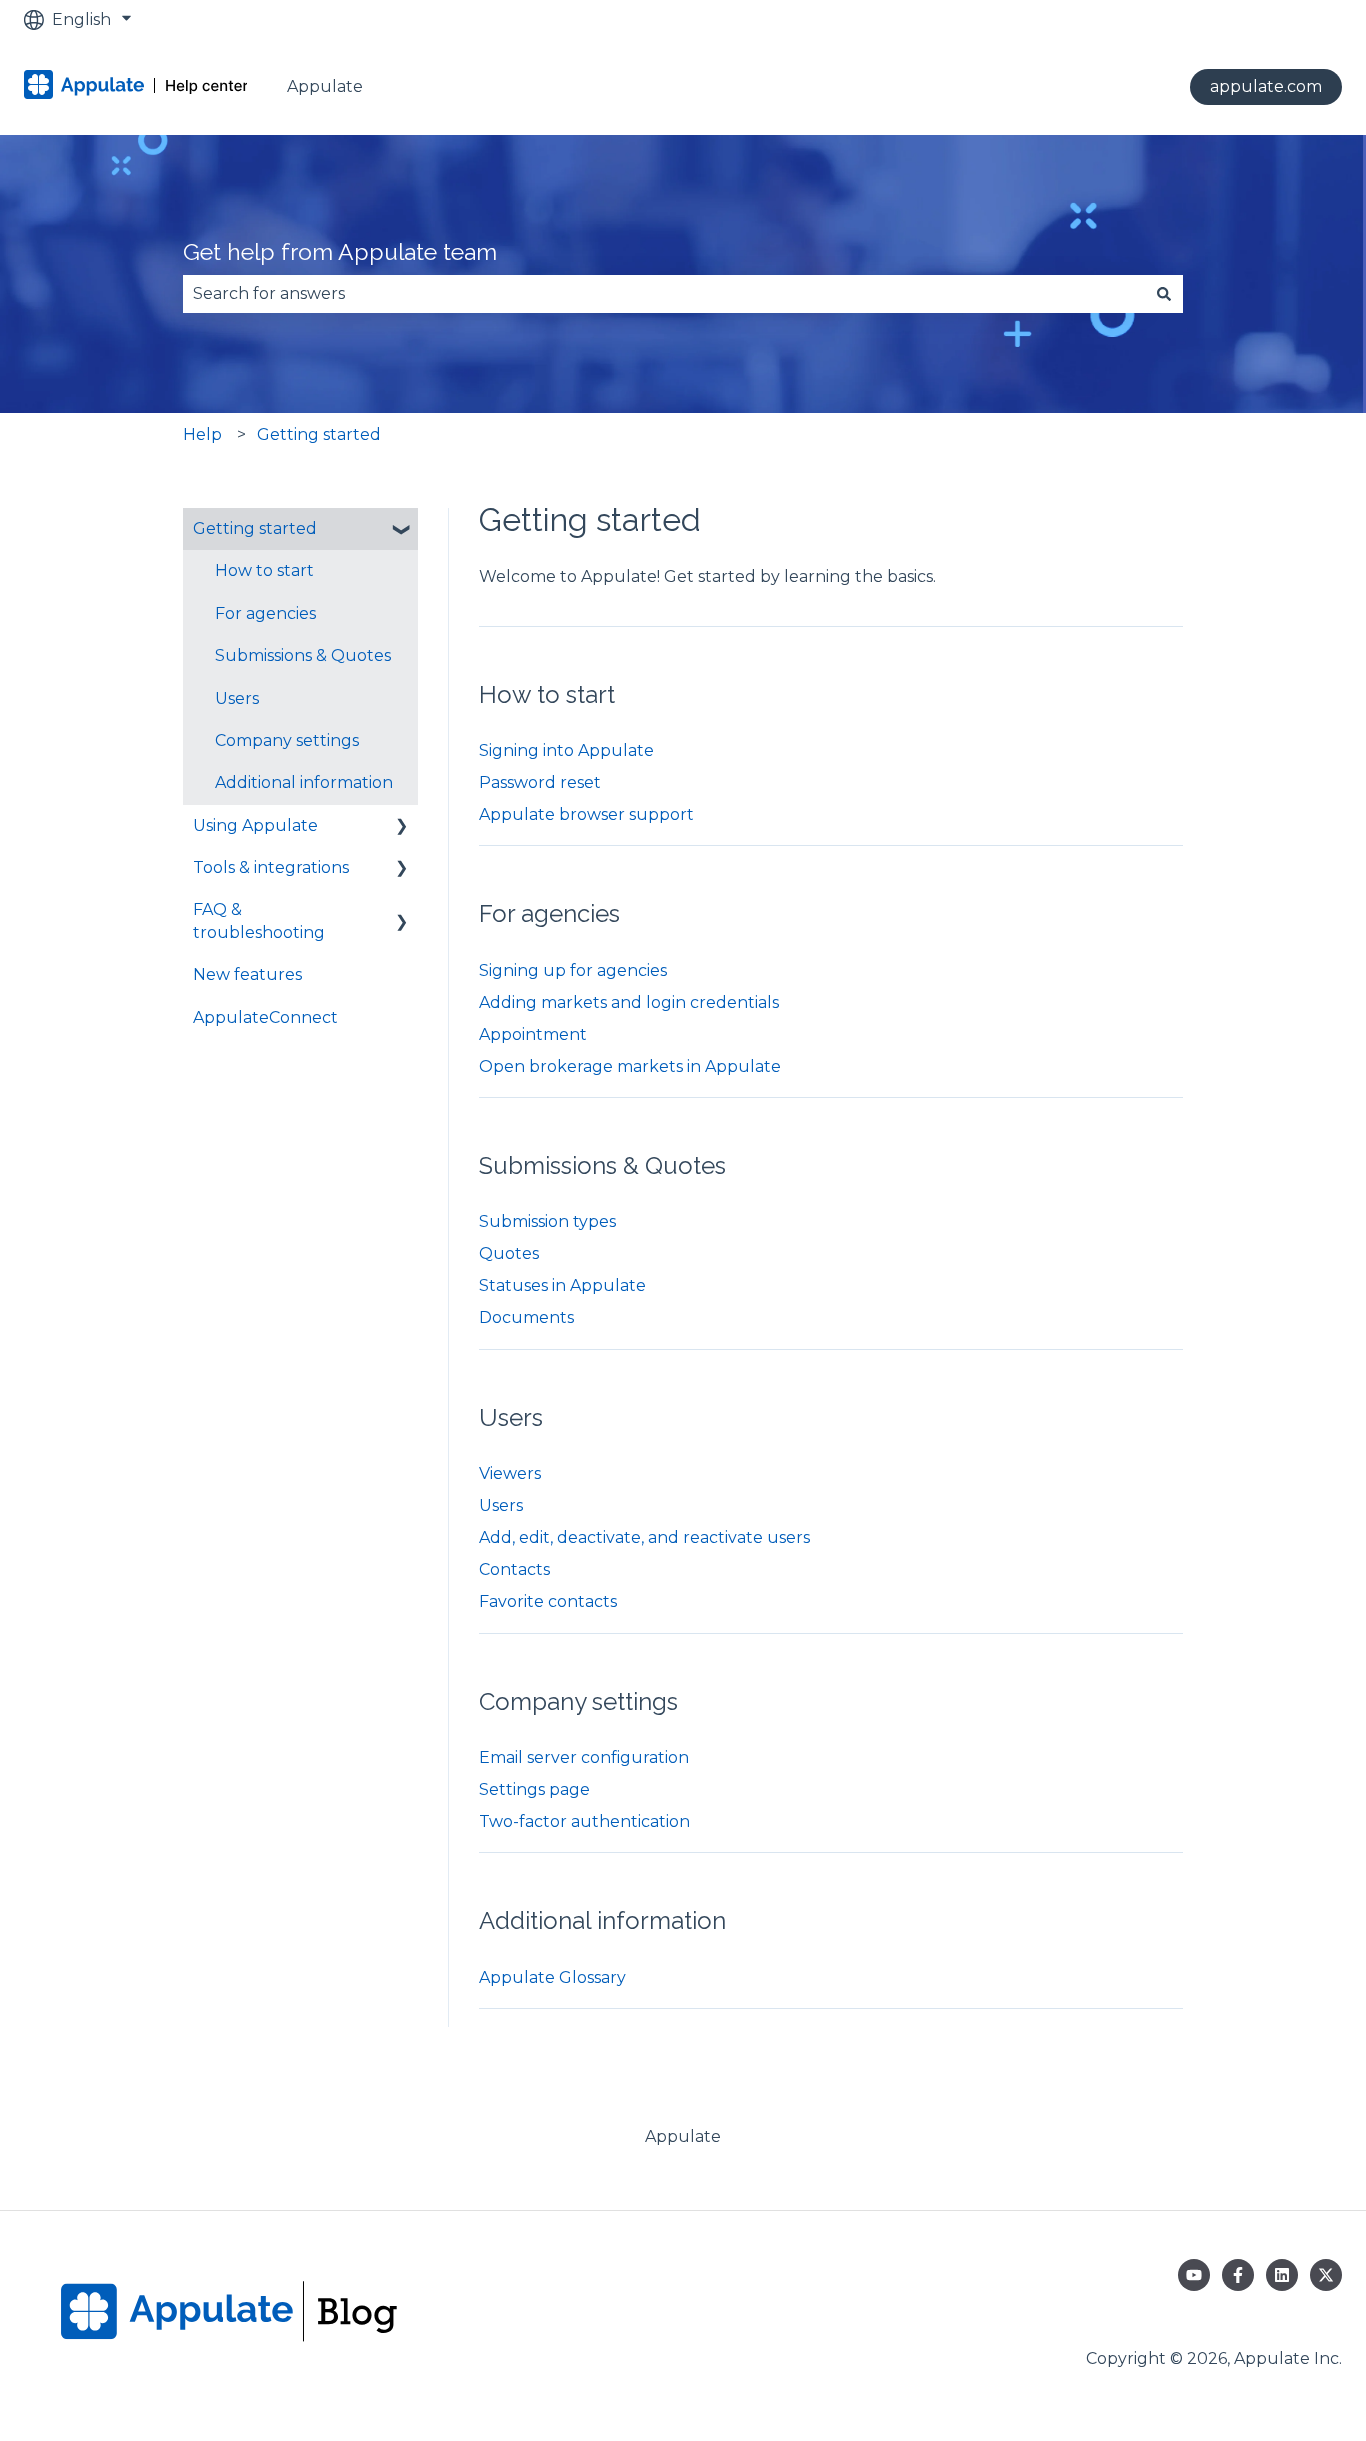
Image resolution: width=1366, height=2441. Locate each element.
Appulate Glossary (552, 1977)
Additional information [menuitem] (304, 782)
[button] (402, 530)
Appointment (533, 1034)
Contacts (514, 1569)
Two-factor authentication (584, 1821)
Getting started (319, 434)
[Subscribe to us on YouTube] (1194, 2275)
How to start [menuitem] (264, 570)
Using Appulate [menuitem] (255, 825)
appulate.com (1266, 86)
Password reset (540, 782)
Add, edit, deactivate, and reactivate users (644, 1537)
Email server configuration (584, 1757)
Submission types (547, 1221)
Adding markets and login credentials (629, 1002)
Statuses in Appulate (562, 1285)
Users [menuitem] (237, 698)
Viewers (510, 1473)
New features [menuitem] (247, 974)
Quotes (509, 1253)
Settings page (534, 1789)
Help (202, 434)
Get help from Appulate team (340, 251)
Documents (526, 1317)
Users (501, 1505)
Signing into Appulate (566, 750)
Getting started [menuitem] (255, 528)
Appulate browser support (586, 814)
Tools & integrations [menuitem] (271, 867)
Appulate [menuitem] (683, 2136)
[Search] (1164, 294)
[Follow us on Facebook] (1238, 2275)
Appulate (325, 86)
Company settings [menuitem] (287, 740)
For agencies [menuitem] (265, 613)
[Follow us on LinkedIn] (1282, 2275)
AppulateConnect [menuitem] (265, 1017)
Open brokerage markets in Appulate (630, 1066)
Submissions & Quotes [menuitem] (303, 655)
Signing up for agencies (573, 970)
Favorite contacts (548, 1601)
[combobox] (664, 294)
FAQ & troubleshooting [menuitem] (259, 920)
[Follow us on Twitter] (1326, 2275)
